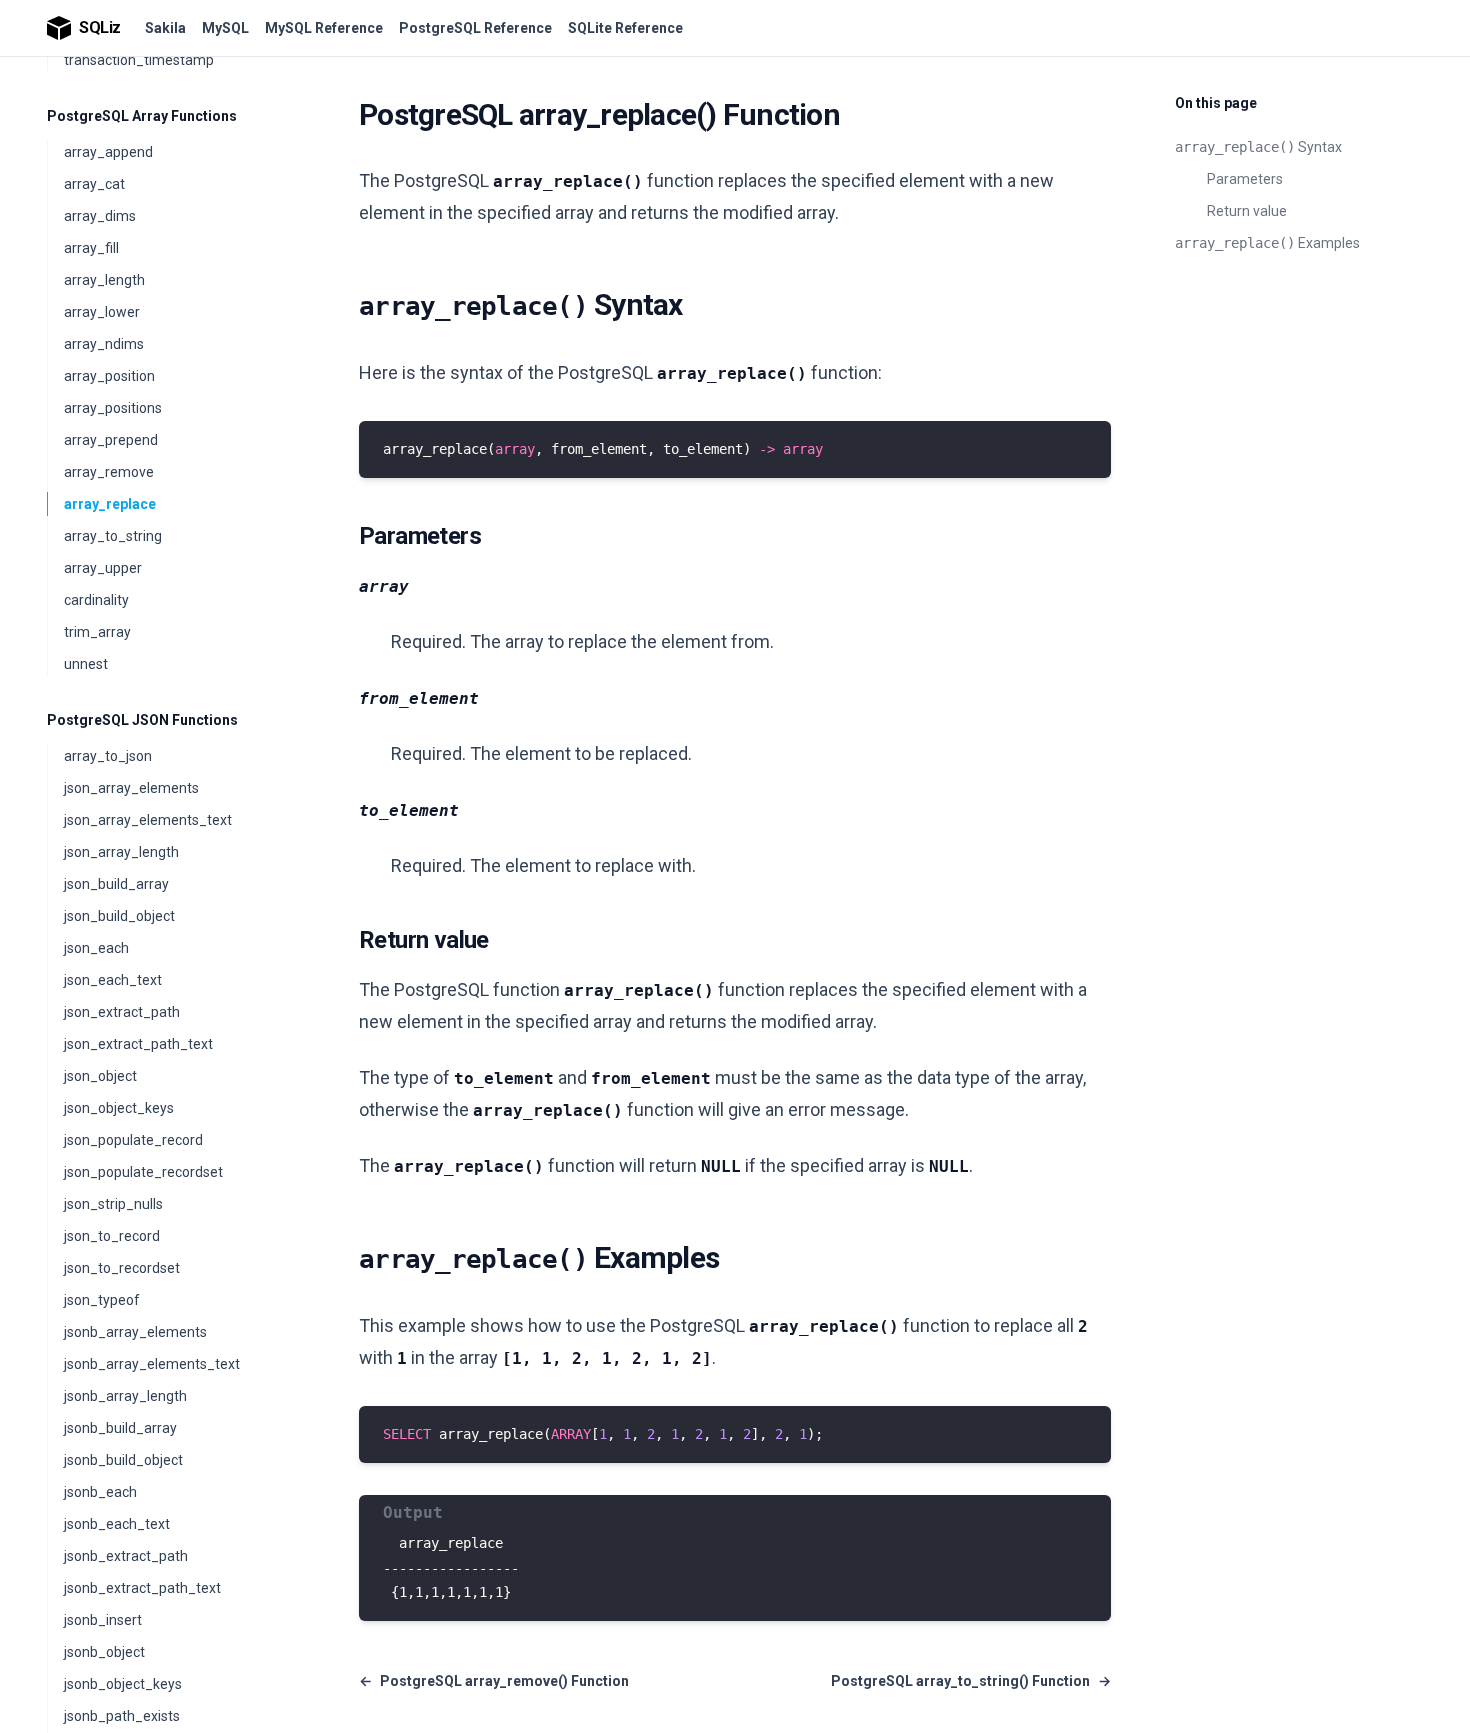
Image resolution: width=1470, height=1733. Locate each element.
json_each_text (113, 980)
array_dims (100, 216)
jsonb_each (100, 1492)
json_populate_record (133, 1140)
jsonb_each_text (117, 1524)
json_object (100, 1076)
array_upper (103, 568)
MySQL (225, 28)
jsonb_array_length (125, 1396)
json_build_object (119, 916)
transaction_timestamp (139, 60)
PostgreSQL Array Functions (142, 116)
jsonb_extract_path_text (142, 1588)
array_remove (109, 472)
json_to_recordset (122, 1268)
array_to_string (113, 536)
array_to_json (108, 756)
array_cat (94, 184)
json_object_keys (119, 1108)
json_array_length (121, 852)
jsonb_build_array (120, 1428)
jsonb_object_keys (123, 1684)
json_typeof (102, 1300)
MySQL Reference (324, 28)
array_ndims (104, 344)
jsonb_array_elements (135, 1332)
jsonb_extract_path (126, 1556)
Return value (1247, 211)
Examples (1267, 243)
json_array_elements (131, 788)
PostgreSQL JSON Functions (142, 720)
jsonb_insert (103, 1620)
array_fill (91, 248)
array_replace (110, 504)
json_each (96, 948)
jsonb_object (104, 1652)
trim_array (97, 632)
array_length (104, 280)
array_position (109, 376)
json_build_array (116, 884)
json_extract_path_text (138, 1044)
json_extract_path (122, 1012)
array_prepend (111, 440)
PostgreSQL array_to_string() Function (971, 1681)
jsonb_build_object (123, 1460)
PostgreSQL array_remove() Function (494, 1681)
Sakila (165, 28)
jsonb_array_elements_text (152, 1364)
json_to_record (112, 1236)
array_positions (113, 408)
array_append (108, 152)
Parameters (1245, 179)
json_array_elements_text (148, 820)
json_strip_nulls (113, 1204)
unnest (86, 664)
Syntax (1258, 147)
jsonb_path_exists (122, 1716)
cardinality (96, 600)
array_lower (102, 312)
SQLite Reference (625, 28)
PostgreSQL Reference (475, 28)
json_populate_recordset (143, 1172)
